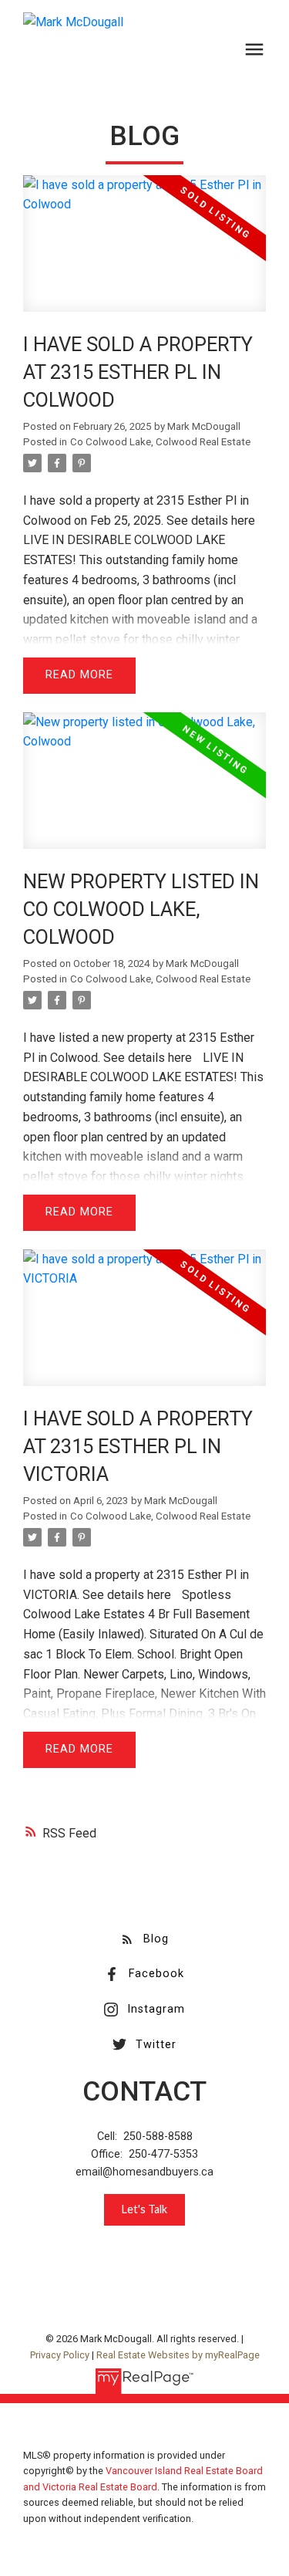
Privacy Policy (60, 2355)
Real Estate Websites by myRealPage (178, 2355)
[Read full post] (144, 253)
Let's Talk (144, 2209)
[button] (144, 1939)
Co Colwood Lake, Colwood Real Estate (160, 442)
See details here (211, 521)
